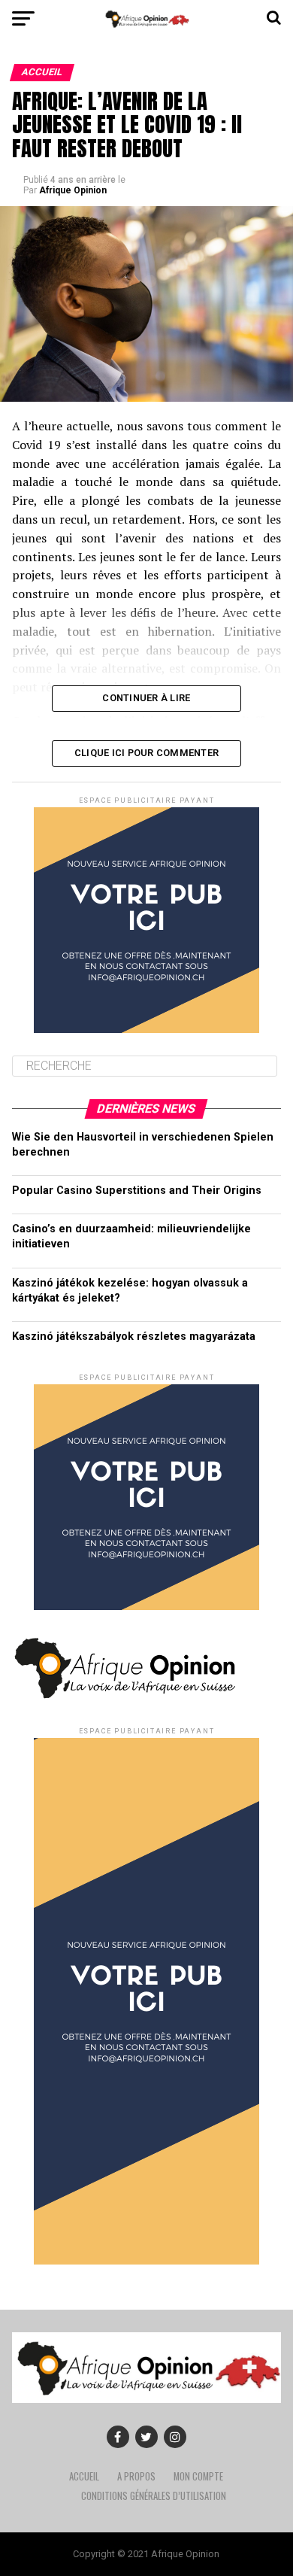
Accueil (84, 2476)
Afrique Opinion (73, 190)
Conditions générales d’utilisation (154, 2496)
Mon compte (198, 2476)
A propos (136, 2476)
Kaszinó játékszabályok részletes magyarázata (134, 1337)
